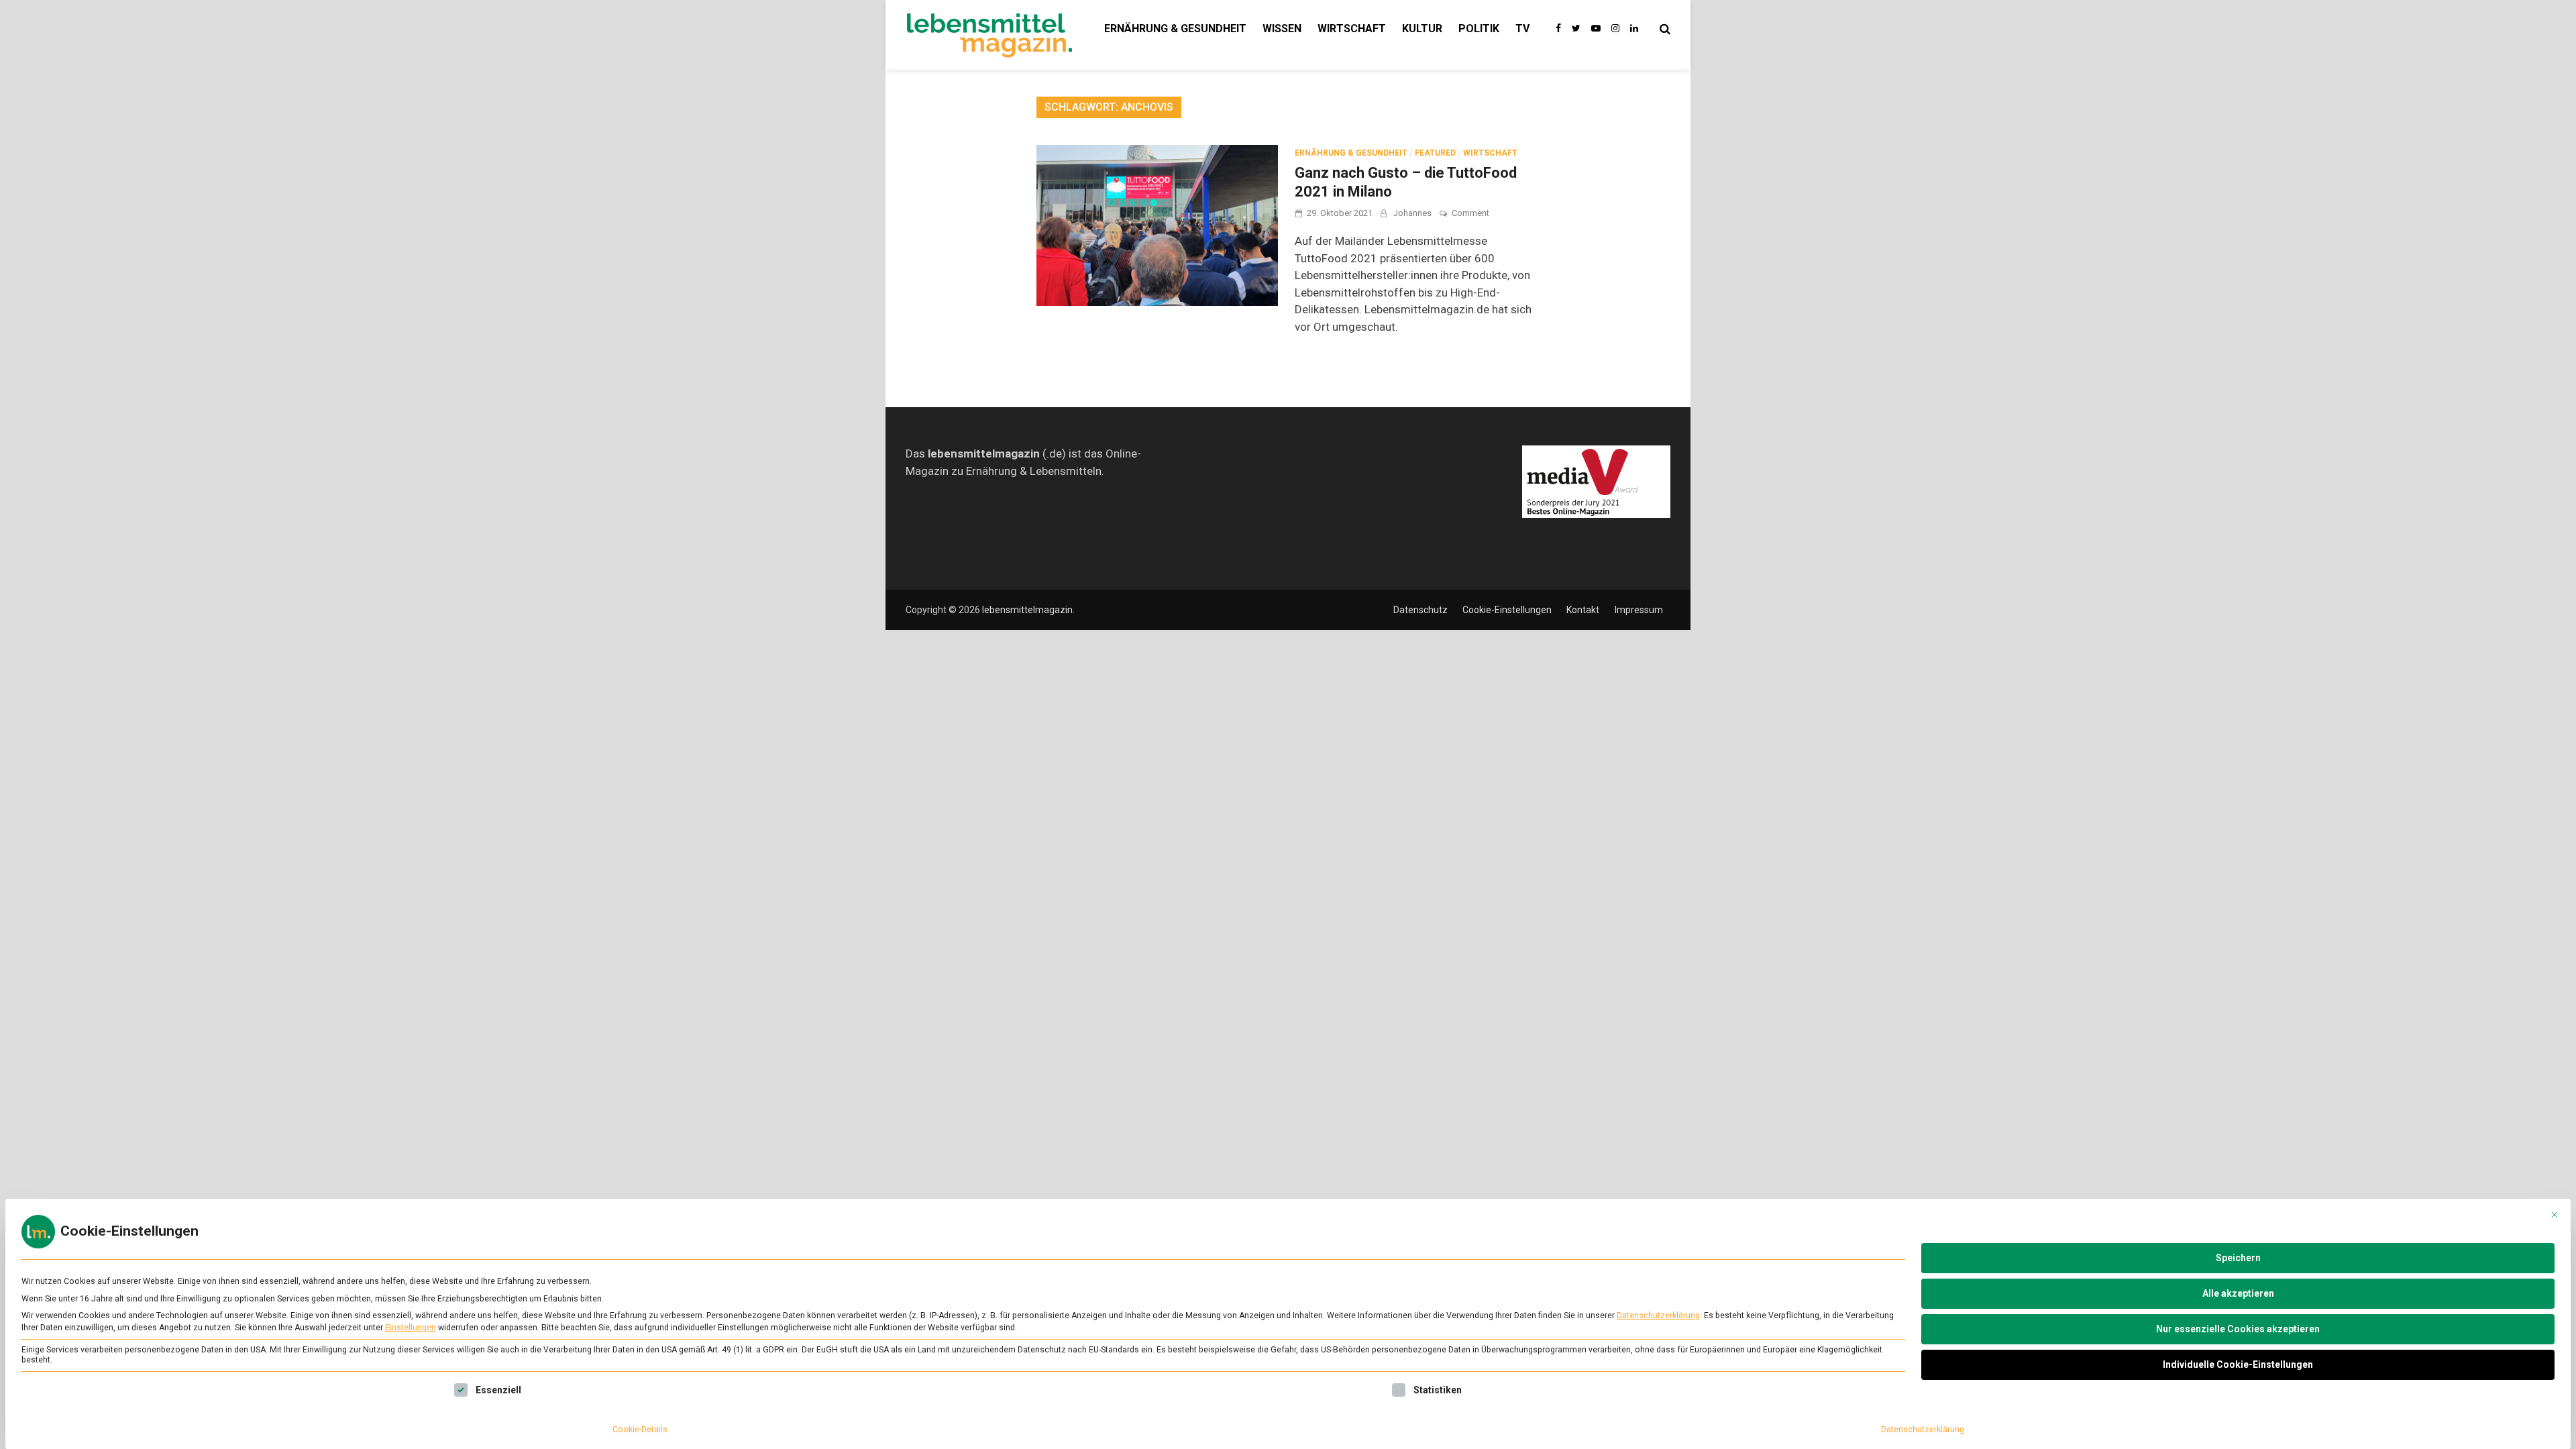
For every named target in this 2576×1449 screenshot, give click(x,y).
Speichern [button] (2238, 1258)
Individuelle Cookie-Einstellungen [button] (2238, 1364)
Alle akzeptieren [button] (2238, 1293)
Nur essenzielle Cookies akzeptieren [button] (2238, 1329)
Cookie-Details (640, 1430)
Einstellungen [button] (411, 1328)
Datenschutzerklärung (1658, 1316)
